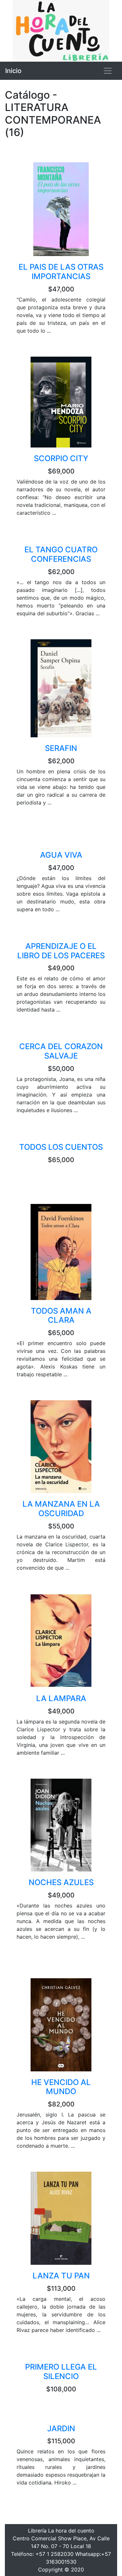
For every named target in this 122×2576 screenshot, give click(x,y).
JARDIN (61, 2429)
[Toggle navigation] (108, 71)
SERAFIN (61, 748)
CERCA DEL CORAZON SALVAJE (61, 1051)
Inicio (13, 71)
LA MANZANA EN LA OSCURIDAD (61, 1509)
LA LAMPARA (61, 1698)
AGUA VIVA (61, 855)
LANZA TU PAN (61, 2276)
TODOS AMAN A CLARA (61, 1316)
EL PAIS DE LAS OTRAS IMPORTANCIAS (61, 272)
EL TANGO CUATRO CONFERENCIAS (61, 554)
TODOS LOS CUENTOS (61, 1147)
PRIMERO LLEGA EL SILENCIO (61, 2372)
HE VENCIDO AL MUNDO (61, 2087)
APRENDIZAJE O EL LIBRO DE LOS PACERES (61, 951)
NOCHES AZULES (61, 1882)
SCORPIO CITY (61, 458)
